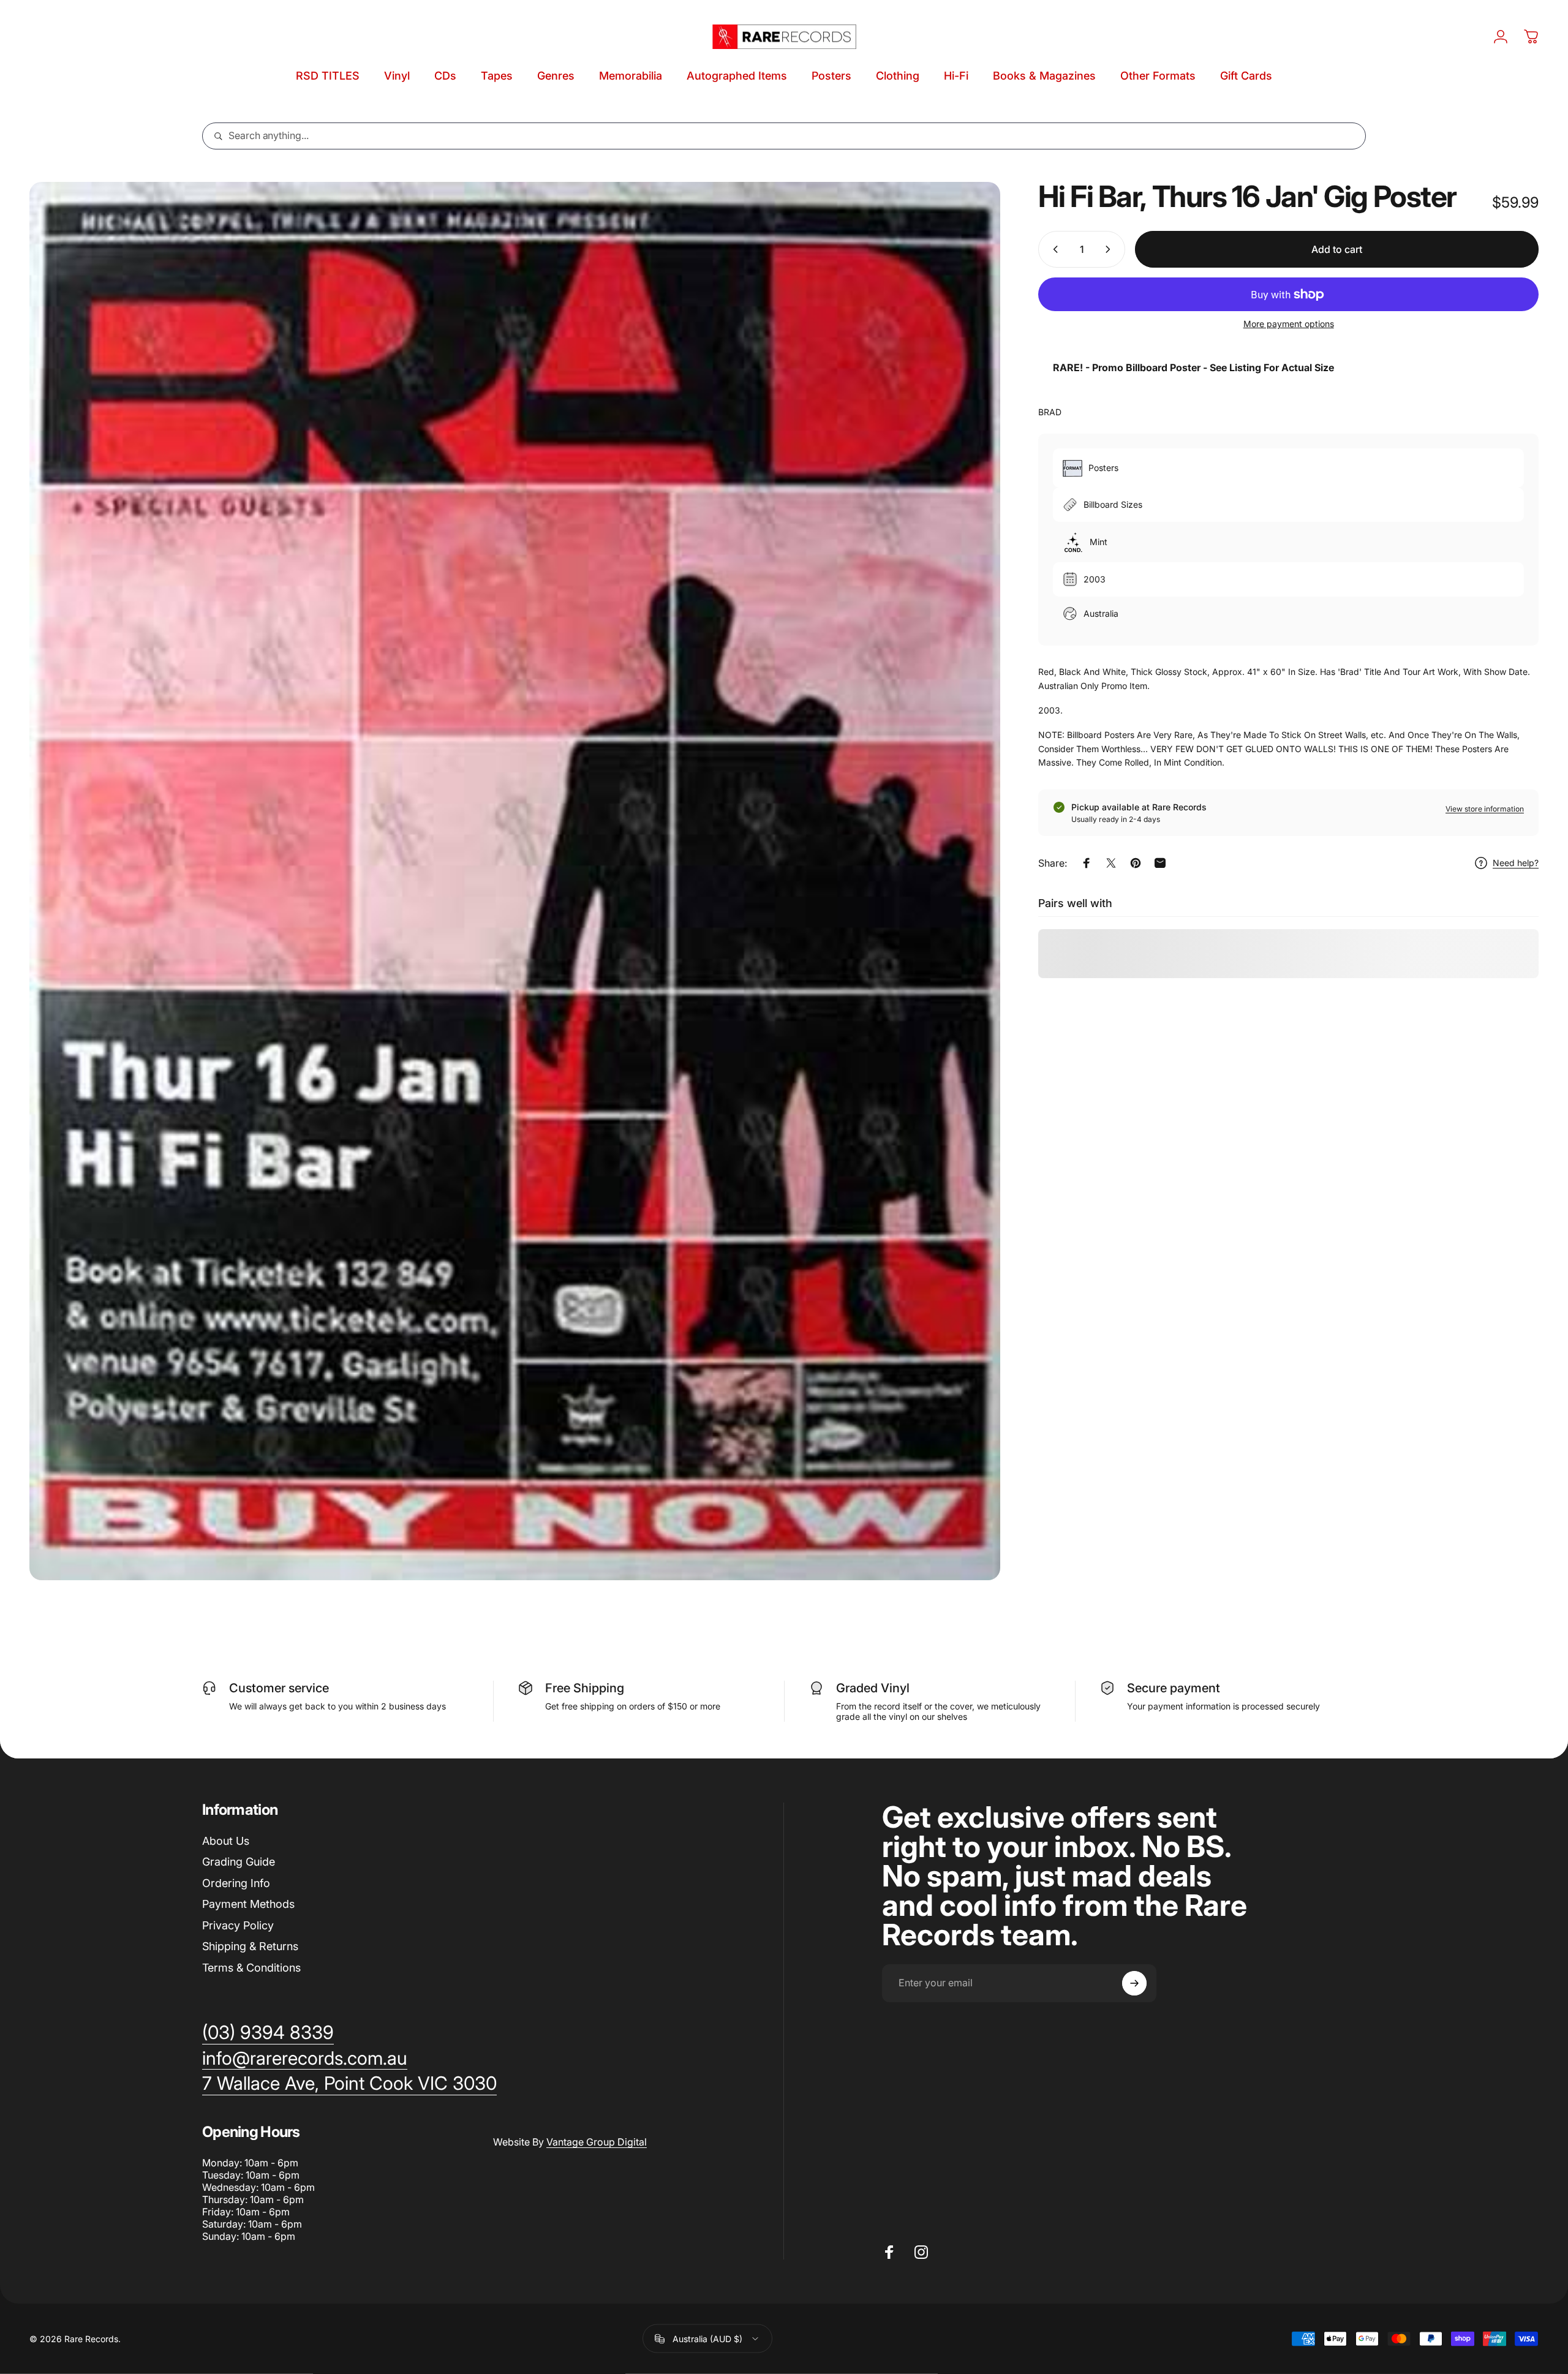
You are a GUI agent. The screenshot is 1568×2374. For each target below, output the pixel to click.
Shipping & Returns (250, 1946)
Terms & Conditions (251, 1968)
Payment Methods (248, 1904)
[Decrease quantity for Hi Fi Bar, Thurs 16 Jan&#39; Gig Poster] (1053, 249)
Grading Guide (239, 1862)
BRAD (1050, 412)
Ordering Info (236, 1883)
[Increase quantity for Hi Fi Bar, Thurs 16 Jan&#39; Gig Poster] (1110, 249)
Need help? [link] (1516, 863)
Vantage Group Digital (597, 2142)
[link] (349, 2084)
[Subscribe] (1134, 1983)
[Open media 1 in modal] (515, 881)
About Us (226, 1841)
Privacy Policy (238, 1925)
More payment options (1289, 324)
